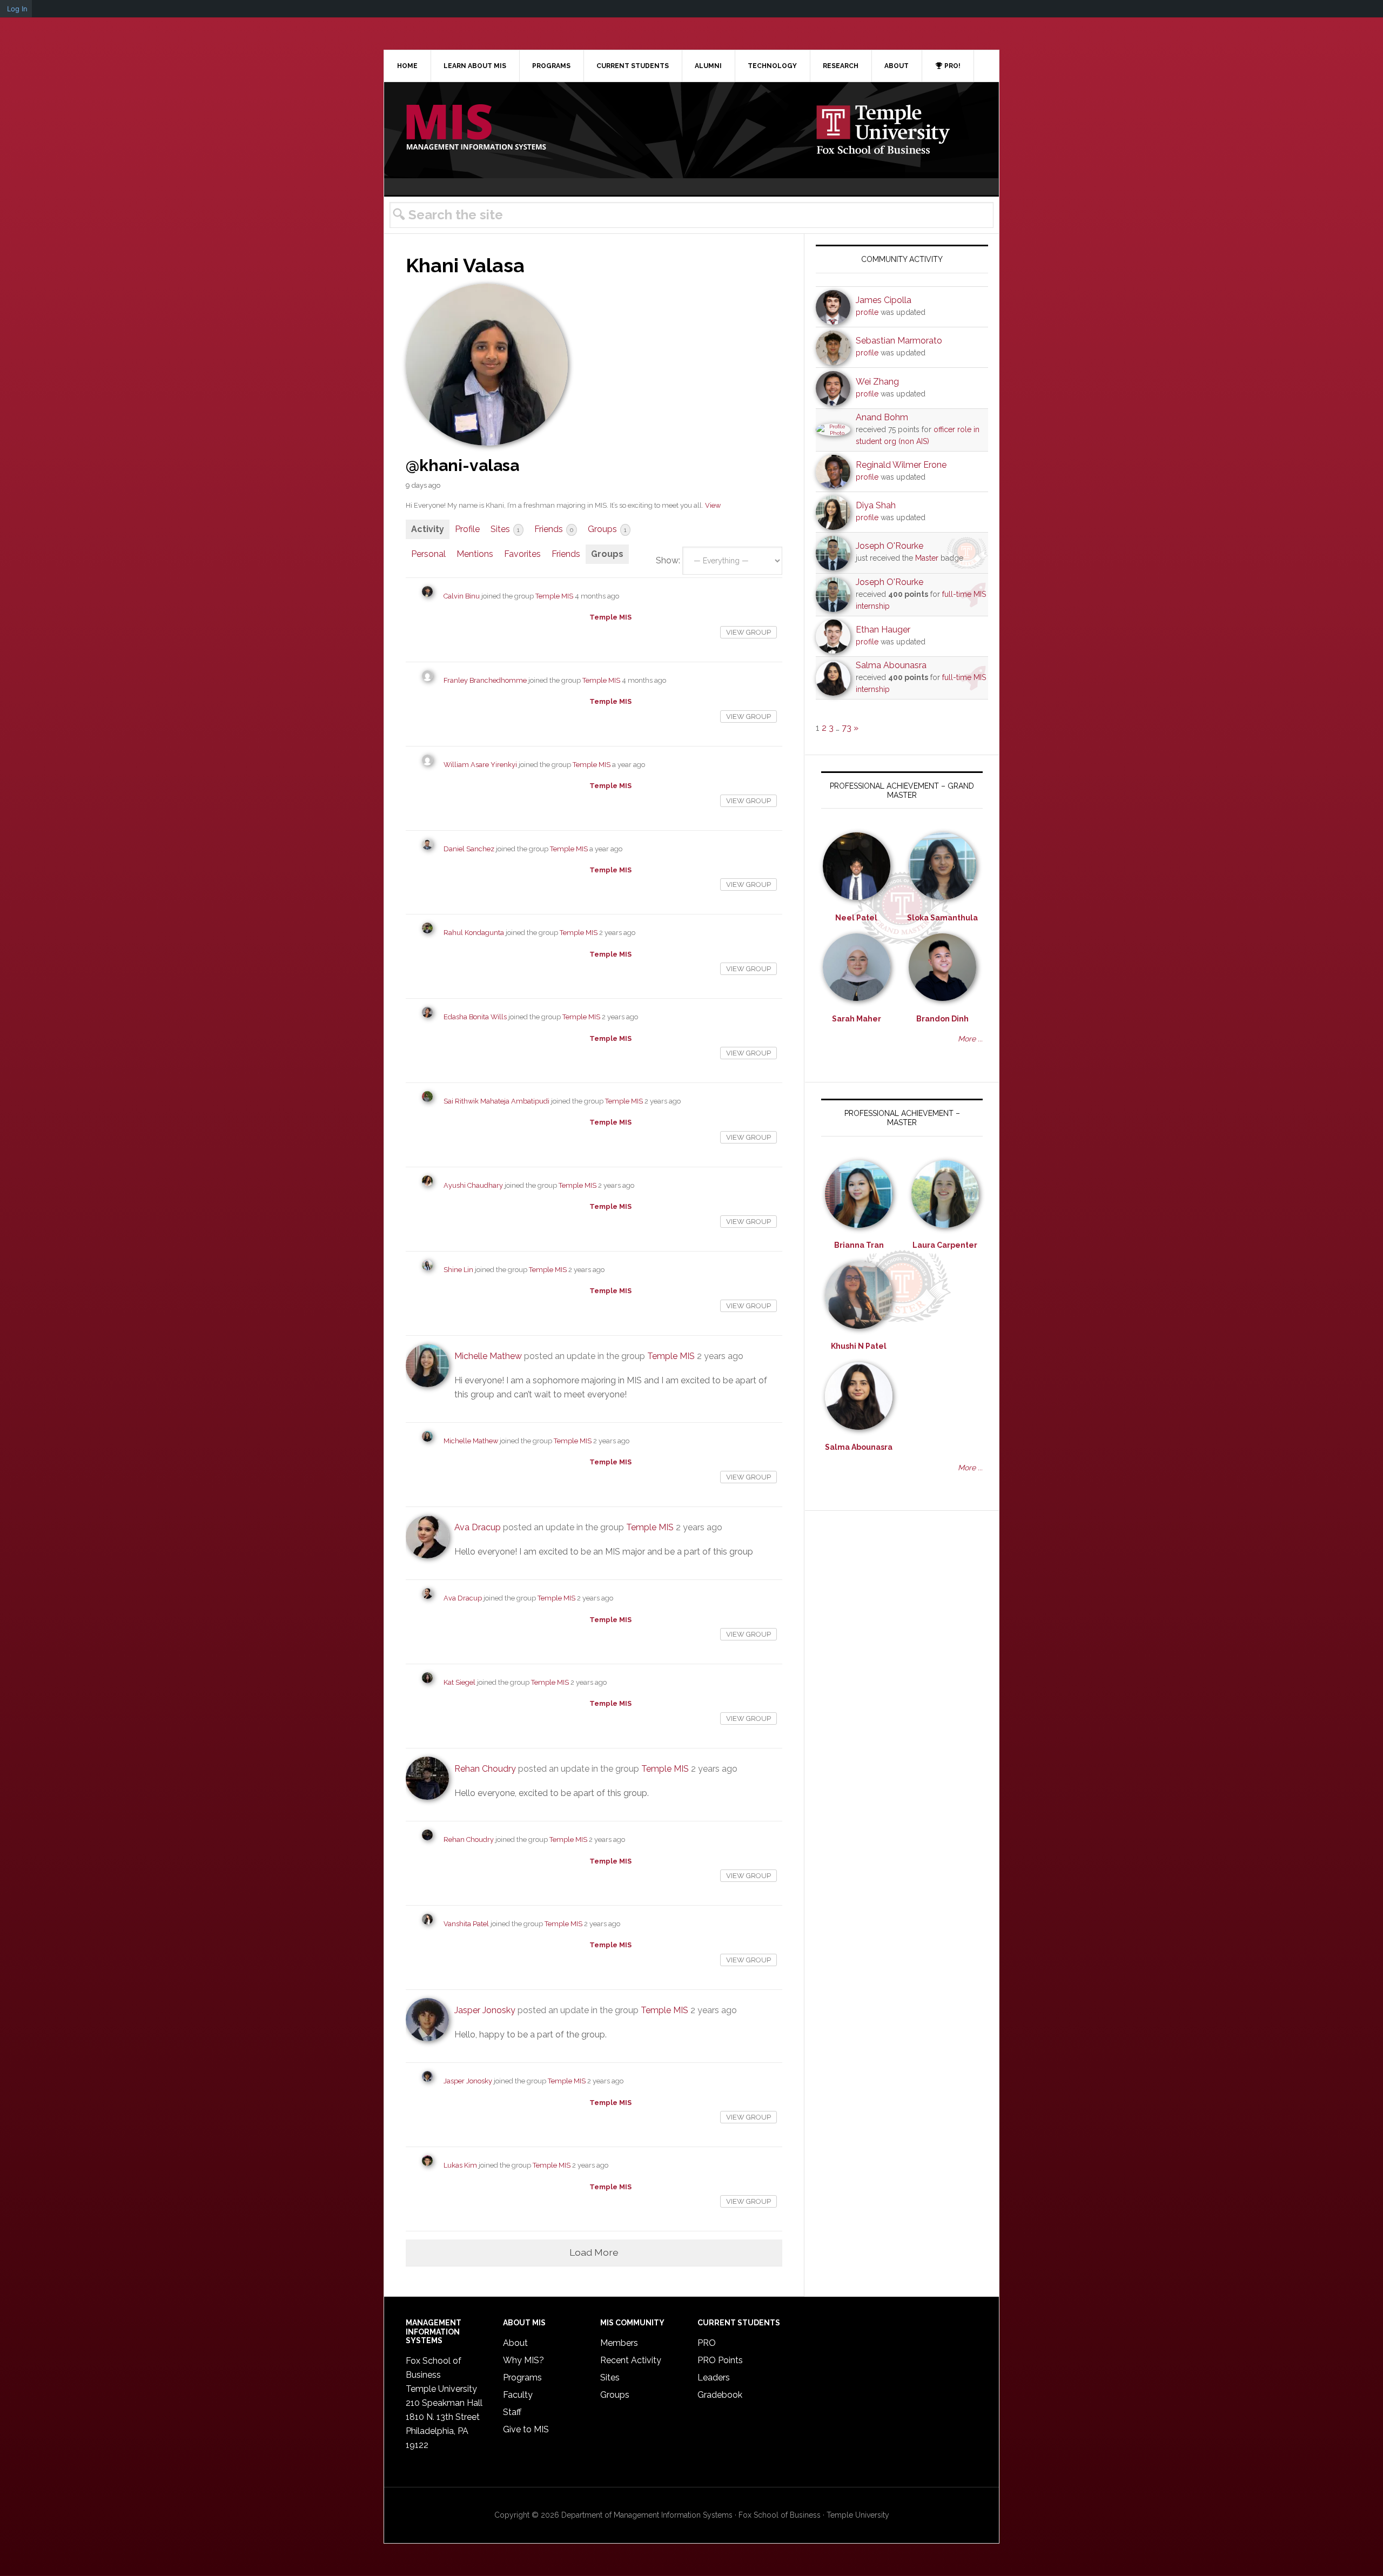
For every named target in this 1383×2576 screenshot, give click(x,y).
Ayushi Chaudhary (473, 1185)
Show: (668, 560)
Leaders (714, 2377)
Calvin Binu (462, 596)
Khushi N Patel (859, 1346)
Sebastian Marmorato (899, 341)
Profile (467, 529)
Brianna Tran (859, 1245)
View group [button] (748, 632)
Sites (505, 529)
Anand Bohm (882, 417)
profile (867, 312)
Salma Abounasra (891, 665)
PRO (707, 2343)
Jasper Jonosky (485, 2010)
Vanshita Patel (466, 1924)
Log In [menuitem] (17, 9)
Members (619, 2343)
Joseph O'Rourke (889, 546)
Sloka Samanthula (942, 918)
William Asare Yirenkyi (480, 765)
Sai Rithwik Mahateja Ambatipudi (496, 1101)
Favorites (522, 554)
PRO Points (720, 2360)
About (515, 2343)
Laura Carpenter (945, 1245)
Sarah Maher (857, 1019)
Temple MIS (476, 128)
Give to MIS (526, 2429)
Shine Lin (458, 1270)
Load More (594, 2252)
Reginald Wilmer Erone (901, 465)
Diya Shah (876, 505)
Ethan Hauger (883, 630)
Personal (428, 554)
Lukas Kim (460, 2165)
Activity (428, 529)
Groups (607, 529)
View (713, 505)
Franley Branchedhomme (485, 680)
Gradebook (720, 2395)
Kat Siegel (459, 1682)
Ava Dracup (478, 1527)
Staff (512, 2412)
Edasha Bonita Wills (475, 1017)
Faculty (518, 2395)
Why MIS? (523, 2360)
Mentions (475, 554)
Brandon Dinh (942, 1019)
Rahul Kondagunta (474, 933)
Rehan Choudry (485, 1769)
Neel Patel (856, 918)
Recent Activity (631, 2360)
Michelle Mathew (488, 1356)
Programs (522, 2377)
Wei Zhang (877, 382)
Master (927, 558)
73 (847, 728)
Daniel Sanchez (469, 849)
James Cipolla (884, 300)
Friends (554, 529)
